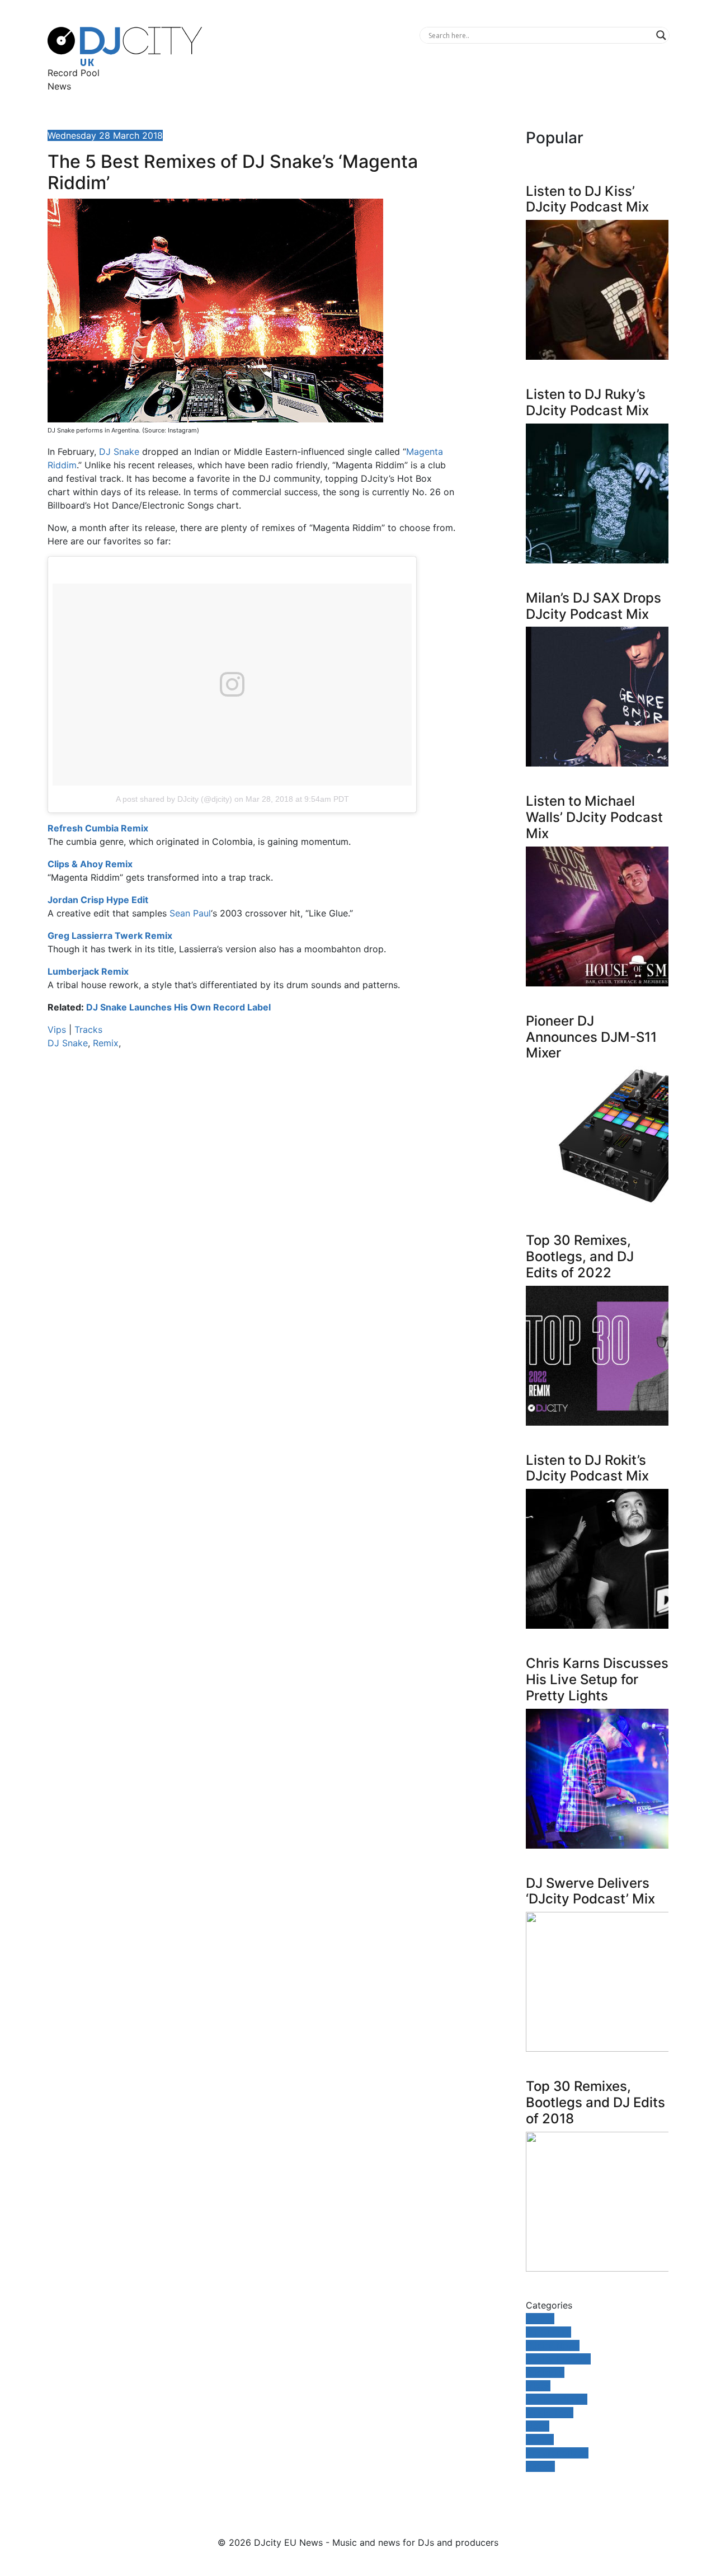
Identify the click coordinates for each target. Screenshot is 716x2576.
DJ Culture (548, 2332)
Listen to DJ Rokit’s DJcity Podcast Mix (587, 1468)
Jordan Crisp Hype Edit (98, 900)
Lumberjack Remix (88, 971)
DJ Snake (119, 452)
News (59, 86)
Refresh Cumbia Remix (98, 828)
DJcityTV (545, 2372)
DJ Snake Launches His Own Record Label (178, 1007)
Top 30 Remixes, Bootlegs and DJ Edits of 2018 (595, 2102)
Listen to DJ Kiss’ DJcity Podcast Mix (587, 199)
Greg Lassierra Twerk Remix (110, 936)
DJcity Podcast (558, 2359)
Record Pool (74, 73)
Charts (540, 2319)
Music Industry (557, 2399)
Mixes (538, 2386)
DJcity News (553, 2345)
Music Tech (550, 2413)
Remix (106, 1043)
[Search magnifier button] (661, 35)
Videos (540, 2466)
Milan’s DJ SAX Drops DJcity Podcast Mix (593, 606)
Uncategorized (557, 2453)
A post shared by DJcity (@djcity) (174, 799)
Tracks (88, 1030)
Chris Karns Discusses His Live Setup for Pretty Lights (597, 1679)
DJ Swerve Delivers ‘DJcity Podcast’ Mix (590, 1891)
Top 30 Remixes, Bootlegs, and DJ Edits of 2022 (580, 1256)
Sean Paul (190, 913)
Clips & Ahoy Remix (90, 864)
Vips (57, 1030)
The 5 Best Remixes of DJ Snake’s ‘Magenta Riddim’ (233, 172)
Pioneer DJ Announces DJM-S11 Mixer (591, 1037)
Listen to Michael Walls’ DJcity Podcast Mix (594, 817)
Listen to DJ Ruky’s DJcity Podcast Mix (587, 402)
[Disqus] (252, 1216)
